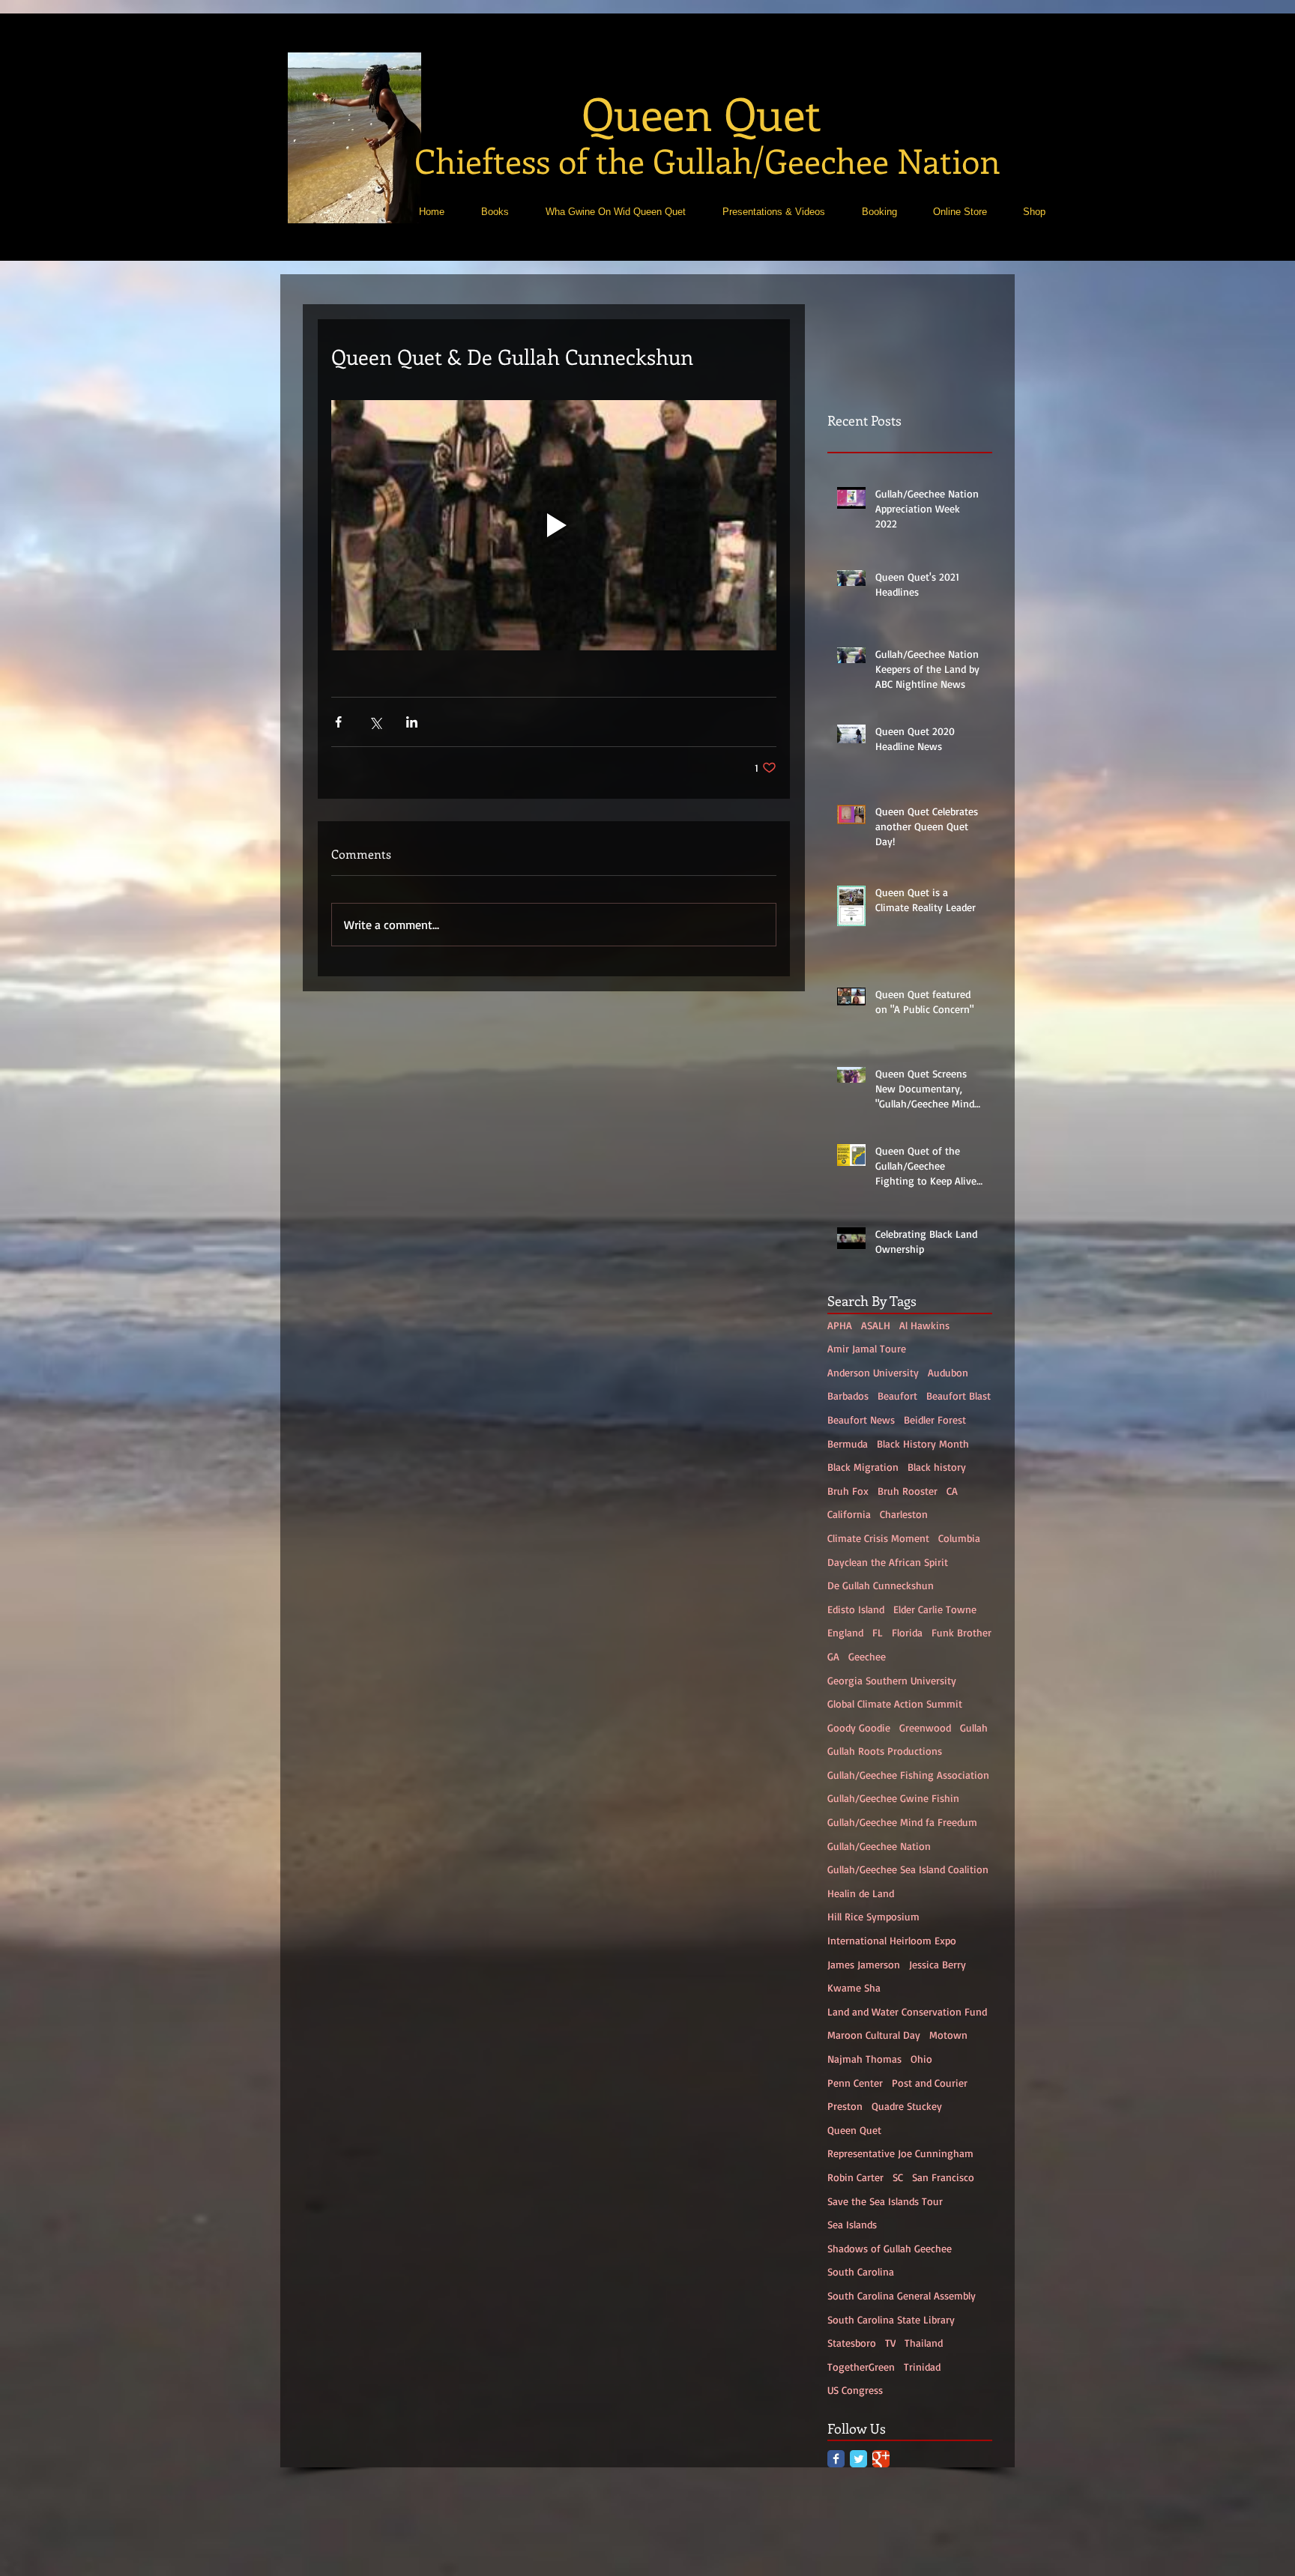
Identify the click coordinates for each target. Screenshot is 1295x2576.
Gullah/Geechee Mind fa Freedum (902, 1822)
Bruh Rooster (908, 1491)
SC (898, 2177)
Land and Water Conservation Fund (907, 2011)
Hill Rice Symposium (873, 1916)
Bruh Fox (848, 1491)
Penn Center (855, 2083)
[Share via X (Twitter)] (375, 722)
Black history (937, 1467)
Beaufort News (861, 1419)
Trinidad (922, 2367)
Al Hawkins (924, 1325)
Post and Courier (930, 2083)
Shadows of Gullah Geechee (890, 2248)
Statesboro (852, 2343)
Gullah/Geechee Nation (879, 1846)
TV (890, 2343)
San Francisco (943, 2177)
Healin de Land (861, 1893)
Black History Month (923, 1443)
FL (878, 1632)
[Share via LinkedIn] (412, 722)
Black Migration (863, 1467)
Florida (907, 1632)
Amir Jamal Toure (867, 1348)
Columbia (959, 1538)
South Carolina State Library (891, 2319)
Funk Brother (962, 1632)
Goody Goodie (859, 1727)
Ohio (921, 2059)
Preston (845, 2106)
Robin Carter (855, 2177)
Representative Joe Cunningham (900, 2153)
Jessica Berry (938, 1964)
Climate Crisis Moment (878, 1538)
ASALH (876, 1325)
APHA (840, 1325)
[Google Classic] (881, 2459)
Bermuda (848, 1443)
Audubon (948, 1372)
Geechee (867, 1656)
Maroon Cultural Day (874, 2035)
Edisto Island (856, 1609)
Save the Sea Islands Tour (885, 2201)
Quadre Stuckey (907, 2106)
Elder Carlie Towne (935, 1609)
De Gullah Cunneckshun (881, 1585)
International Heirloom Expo (892, 1940)
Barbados (848, 1396)
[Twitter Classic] (858, 2459)
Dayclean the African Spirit (888, 1562)
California (849, 1514)
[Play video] (554, 525)
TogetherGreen (861, 2367)
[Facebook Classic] (836, 2459)
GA (833, 1656)
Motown (948, 2035)
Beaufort (897, 1396)
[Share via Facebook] (338, 722)
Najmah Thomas (864, 2059)
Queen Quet (854, 2130)
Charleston (904, 1514)
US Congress (855, 2390)
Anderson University (873, 1372)
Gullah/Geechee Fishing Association (908, 1775)
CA (952, 1491)
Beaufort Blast (959, 1396)
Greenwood (925, 1727)
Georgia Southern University (892, 1680)
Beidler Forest (935, 1419)
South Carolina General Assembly (902, 2295)
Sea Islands (852, 2224)
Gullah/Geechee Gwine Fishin (893, 1798)
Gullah (974, 1727)
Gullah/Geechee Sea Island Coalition (908, 1869)
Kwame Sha (854, 1987)
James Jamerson (864, 1964)
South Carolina (861, 2271)
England (845, 1632)
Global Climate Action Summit (895, 1703)
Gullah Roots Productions (885, 1751)
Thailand (924, 2343)
